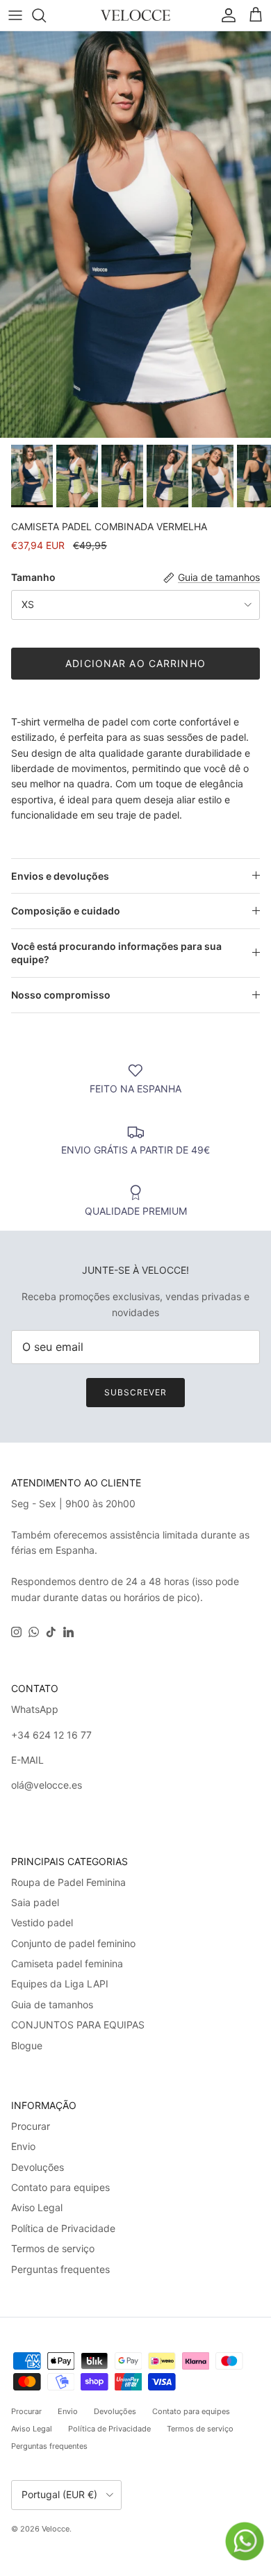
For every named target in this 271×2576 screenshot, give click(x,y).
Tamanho (33, 577)
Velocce (56, 2529)
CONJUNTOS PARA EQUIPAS (78, 2025)
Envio (23, 2146)
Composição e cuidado (66, 911)
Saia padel (35, 1902)
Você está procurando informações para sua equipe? (116, 953)
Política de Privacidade (63, 2228)
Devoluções (38, 2167)
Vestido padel (42, 1922)
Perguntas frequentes (60, 2269)
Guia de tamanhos (52, 2004)
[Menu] (15, 15)
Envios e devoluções (60, 876)
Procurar (31, 2126)
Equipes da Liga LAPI (60, 1984)
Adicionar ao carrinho (135, 663)
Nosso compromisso (61, 995)
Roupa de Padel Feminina (68, 1882)
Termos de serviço (53, 2248)
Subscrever (135, 1392)
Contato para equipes (60, 2187)
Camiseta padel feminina (67, 1963)
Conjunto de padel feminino (73, 1943)
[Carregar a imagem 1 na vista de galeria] (135, 235)
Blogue (27, 2045)
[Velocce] (135, 15)
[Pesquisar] (46, 15)
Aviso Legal (37, 2207)
